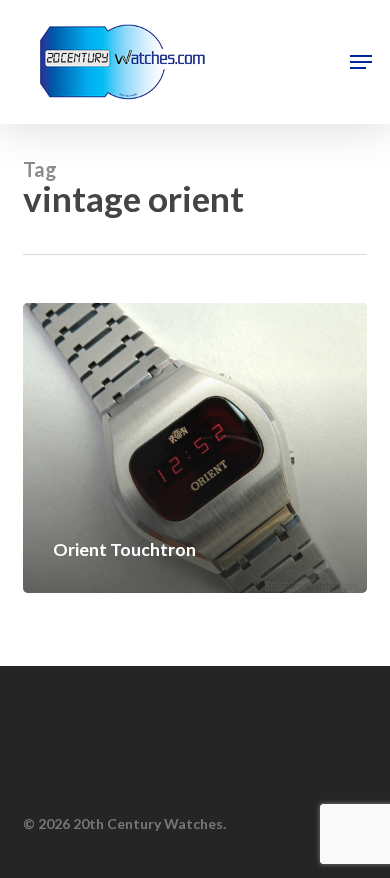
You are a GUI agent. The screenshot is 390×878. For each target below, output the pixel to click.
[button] (361, 62)
